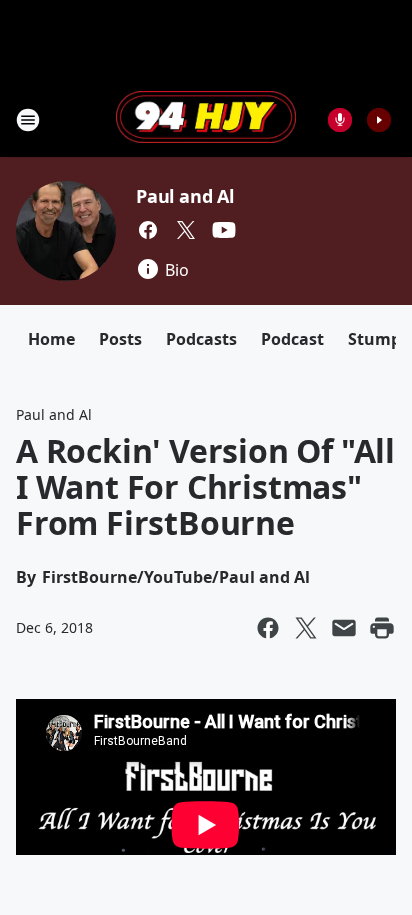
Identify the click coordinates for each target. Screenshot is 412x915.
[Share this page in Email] (344, 628)
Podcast (292, 339)
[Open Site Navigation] (28, 120)
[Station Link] (206, 119)
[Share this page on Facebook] (268, 628)
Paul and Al (185, 196)
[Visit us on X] (186, 230)
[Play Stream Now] (379, 120)
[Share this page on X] (306, 628)
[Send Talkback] (340, 120)
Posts (120, 339)
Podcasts (201, 339)
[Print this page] (382, 628)
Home (51, 339)
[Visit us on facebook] (148, 230)
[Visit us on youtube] (224, 230)
